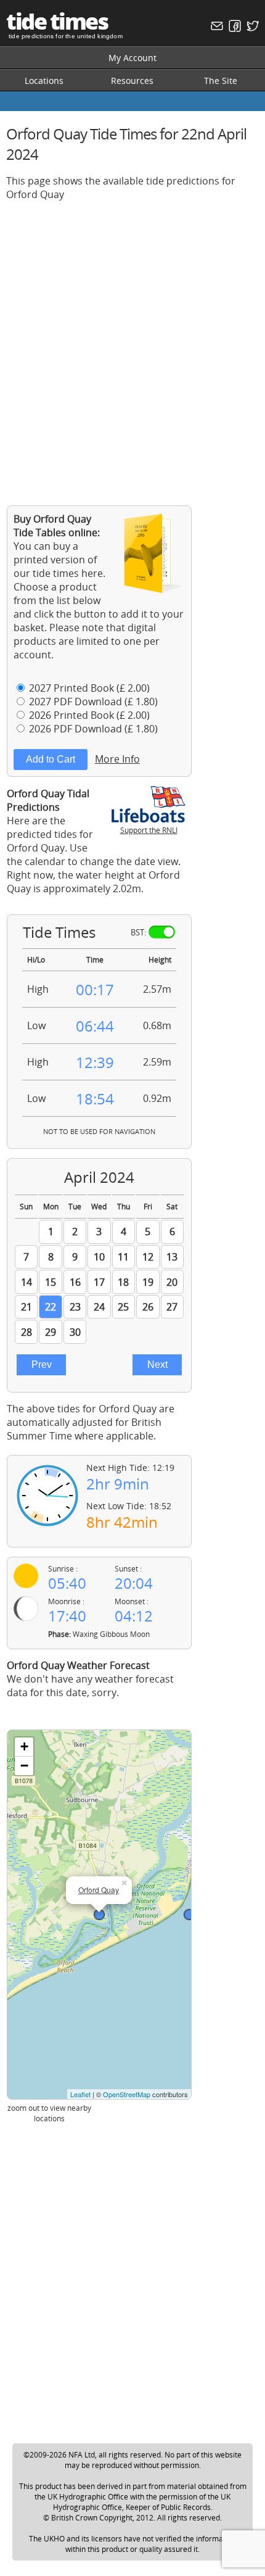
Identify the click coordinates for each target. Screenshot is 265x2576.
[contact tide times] (215, 29)
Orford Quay (99, 1890)
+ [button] (24, 1746)
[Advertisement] (132, 344)
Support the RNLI (149, 830)
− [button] (24, 1766)
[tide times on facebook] (233, 29)
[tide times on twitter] (251, 29)
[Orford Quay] (99, 1915)
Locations (44, 81)
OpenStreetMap (127, 2094)
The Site (221, 81)
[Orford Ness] (189, 1915)
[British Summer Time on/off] (162, 932)
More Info (117, 759)
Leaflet (80, 2094)
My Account (132, 58)
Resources (132, 81)
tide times (57, 21)
